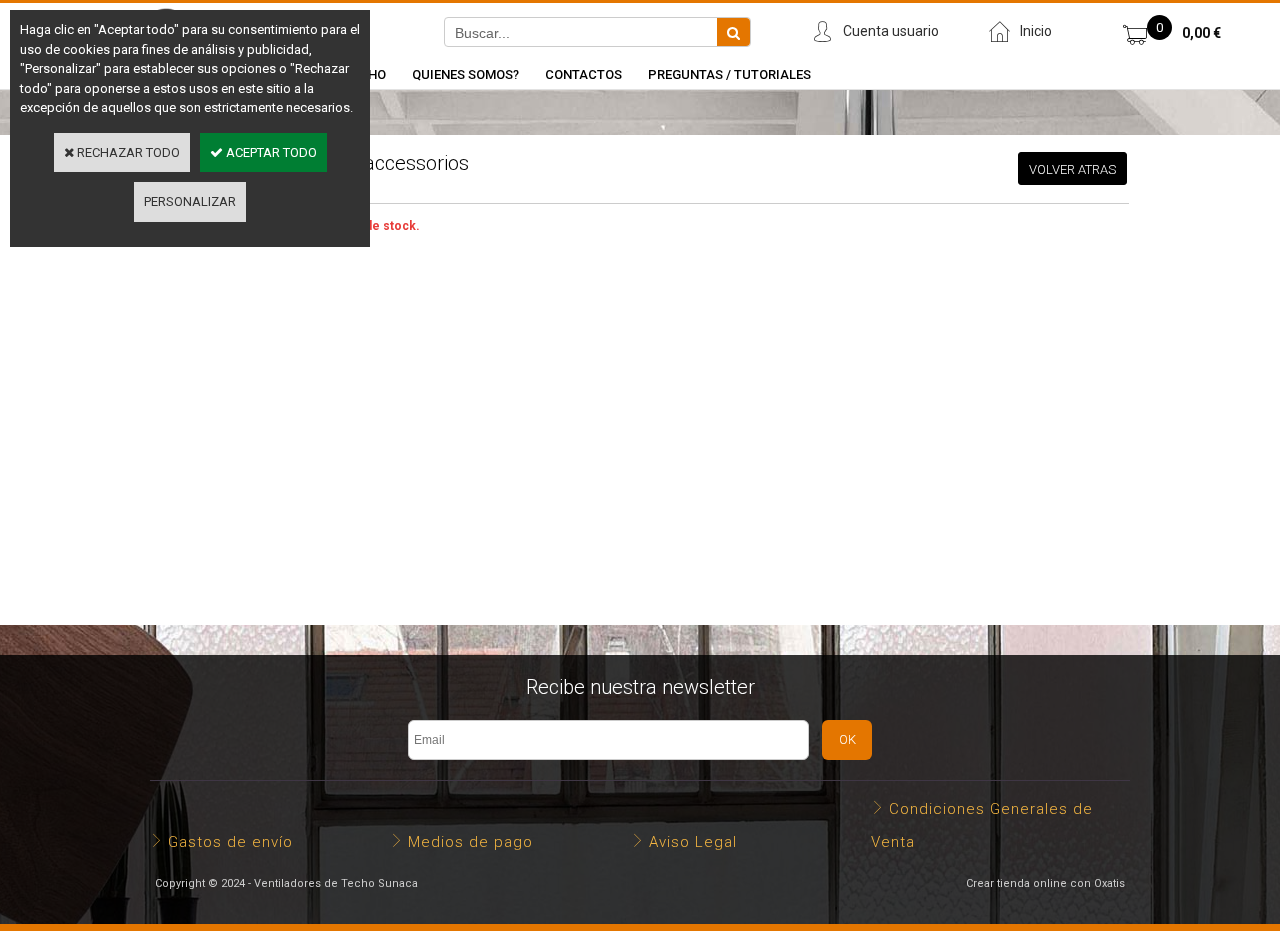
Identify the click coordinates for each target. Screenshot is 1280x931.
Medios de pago (470, 842)
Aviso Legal (693, 842)
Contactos (583, 74)
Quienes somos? (465, 74)
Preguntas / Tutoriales (729, 74)
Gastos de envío (230, 842)
